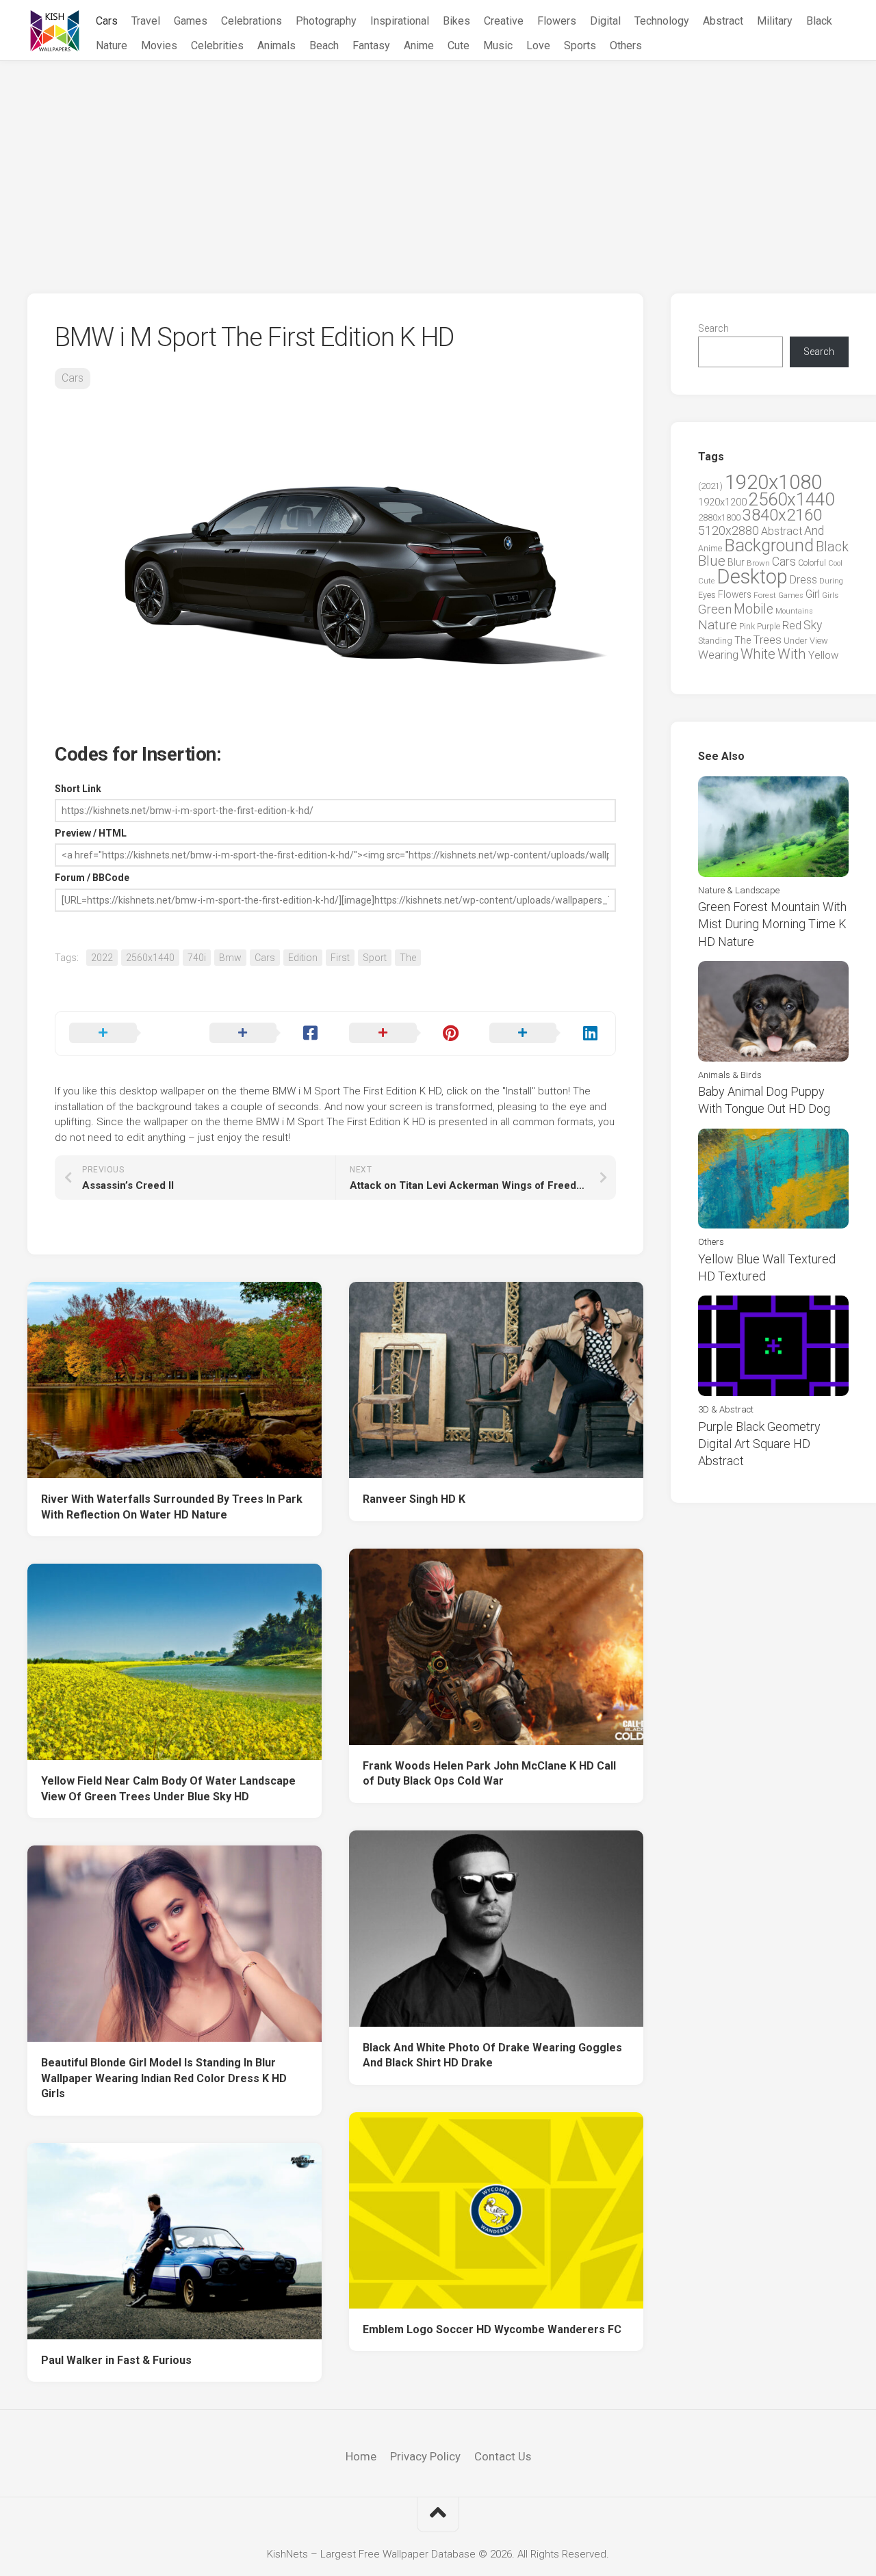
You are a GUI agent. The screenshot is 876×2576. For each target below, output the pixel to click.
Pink (747, 626)
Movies (159, 45)
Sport (375, 958)
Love (538, 45)
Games (191, 21)
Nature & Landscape (739, 890)
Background (769, 546)
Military (775, 21)
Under (796, 641)
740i (197, 958)
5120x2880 (729, 531)
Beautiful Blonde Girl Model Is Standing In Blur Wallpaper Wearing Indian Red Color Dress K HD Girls (164, 2078)
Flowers (557, 21)
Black (819, 21)
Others (626, 45)
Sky (813, 625)
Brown (758, 563)
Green (715, 609)
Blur (736, 562)
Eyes (707, 595)
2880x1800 (719, 517)
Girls (830, 595)
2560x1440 (150, 958)
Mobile (753, 609)
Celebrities (217, 45)
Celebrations (252, 21)
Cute (459, 45)
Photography (326, 21)
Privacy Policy (425, 2456)
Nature (112, 45)
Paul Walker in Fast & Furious (116, 2360)
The (408, 958)
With (792, 654)
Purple (769, 627)
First (340, 958)
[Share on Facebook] (266, 1034)
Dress (803, 580)
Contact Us (503, 2456)
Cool (835, 563)
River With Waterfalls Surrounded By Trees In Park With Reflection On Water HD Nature (172, 1507)
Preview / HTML (91, 833)
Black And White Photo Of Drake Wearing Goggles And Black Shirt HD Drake (492, 2055)
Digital (605, 21)
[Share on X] (126, 1034)
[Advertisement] (438, 163)
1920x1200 (722, 502)
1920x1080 (773, 482)
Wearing (718, 655)
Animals (276, 45)
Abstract (723, 21)
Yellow (823, 655)
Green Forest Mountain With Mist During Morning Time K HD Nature (772, 924)
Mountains (794, 611)
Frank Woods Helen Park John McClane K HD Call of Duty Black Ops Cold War (489, 1774)
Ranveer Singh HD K (414, 1499)
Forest (765, 595)
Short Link (78, 789)
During (831, 581)
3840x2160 (782, 515)
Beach (324, 45)
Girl (813, 594)
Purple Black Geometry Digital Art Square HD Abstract (759, 1444)
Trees (767, 640)
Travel (146, 21)
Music (498, 45)
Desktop (752, 577)
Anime (419, 45)
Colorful (812, 563)
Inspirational (400, 21)
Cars (107, 21)
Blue (712, 561)
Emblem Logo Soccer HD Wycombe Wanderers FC (492, 2329)
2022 (102, 958)
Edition (303, 958)
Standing (715, 641)
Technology (662, 21)
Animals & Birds (730, 1075)
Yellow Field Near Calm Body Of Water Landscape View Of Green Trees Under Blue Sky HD (168, 1789)
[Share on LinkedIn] (546, 1034)
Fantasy (371, 45)
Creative (504, 21)
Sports (580, 45)
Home (361, 2456)
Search (713, 328)
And (814, 531)
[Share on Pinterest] (405, 1034)
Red (792, 626)
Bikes (456, 21)
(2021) (710, 486)
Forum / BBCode (92, 878)
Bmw (230, 958)
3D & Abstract (726, 1409)
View (819, 641)
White (758, 654)
